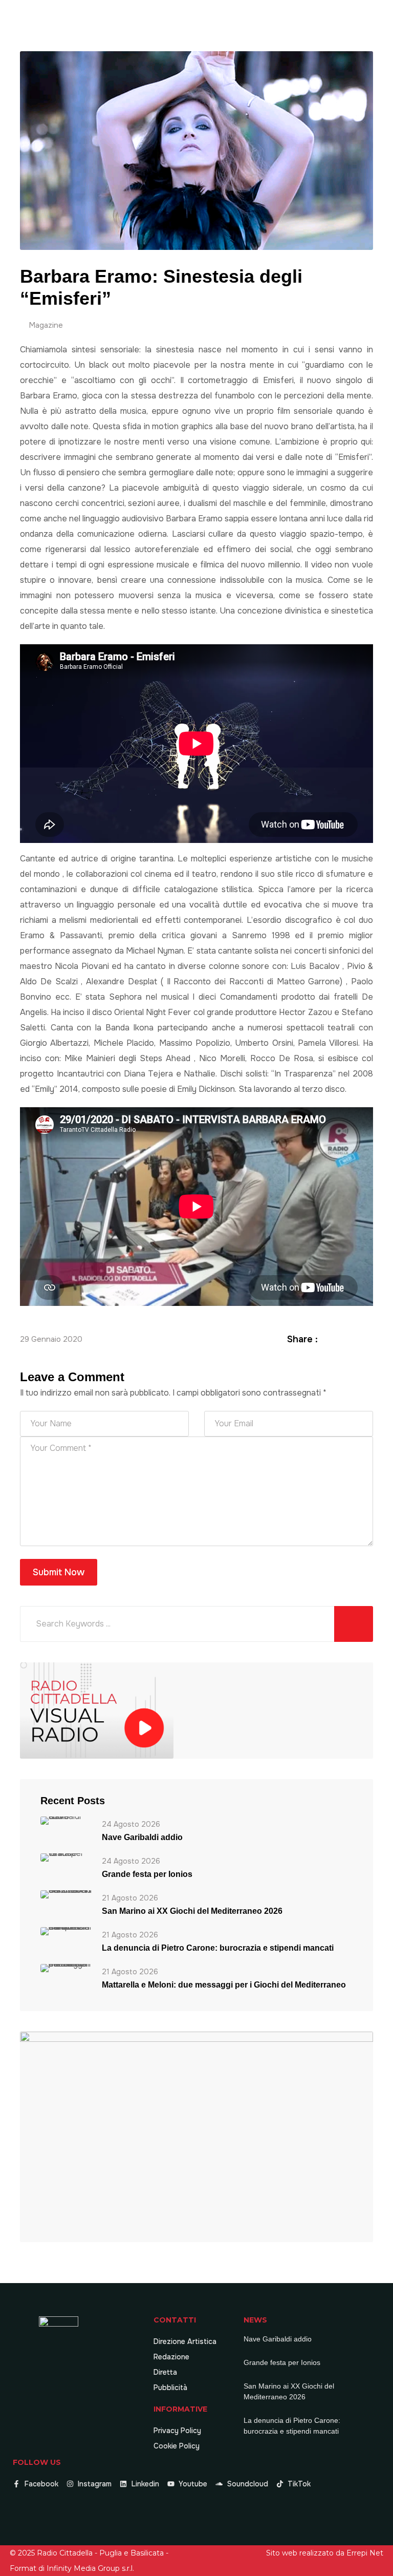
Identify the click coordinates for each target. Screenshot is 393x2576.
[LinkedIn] (355, 1339)
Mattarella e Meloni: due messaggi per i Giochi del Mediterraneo (224, 1985)
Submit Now (59, 1572)
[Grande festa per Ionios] (66, 1857)
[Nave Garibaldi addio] (66, 1820)
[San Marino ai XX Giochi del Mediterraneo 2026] (66, 1894)
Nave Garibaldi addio (142, 1837)
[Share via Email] (367, 1339)
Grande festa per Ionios (147, 1874)
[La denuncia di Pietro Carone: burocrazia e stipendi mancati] (66, 1931)
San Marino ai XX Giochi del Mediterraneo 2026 (192, 1911)
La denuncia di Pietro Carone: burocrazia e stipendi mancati (218, 1948)
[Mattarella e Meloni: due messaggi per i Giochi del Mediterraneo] (66, 1968)
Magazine (46, 325)
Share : (302, 1339)
